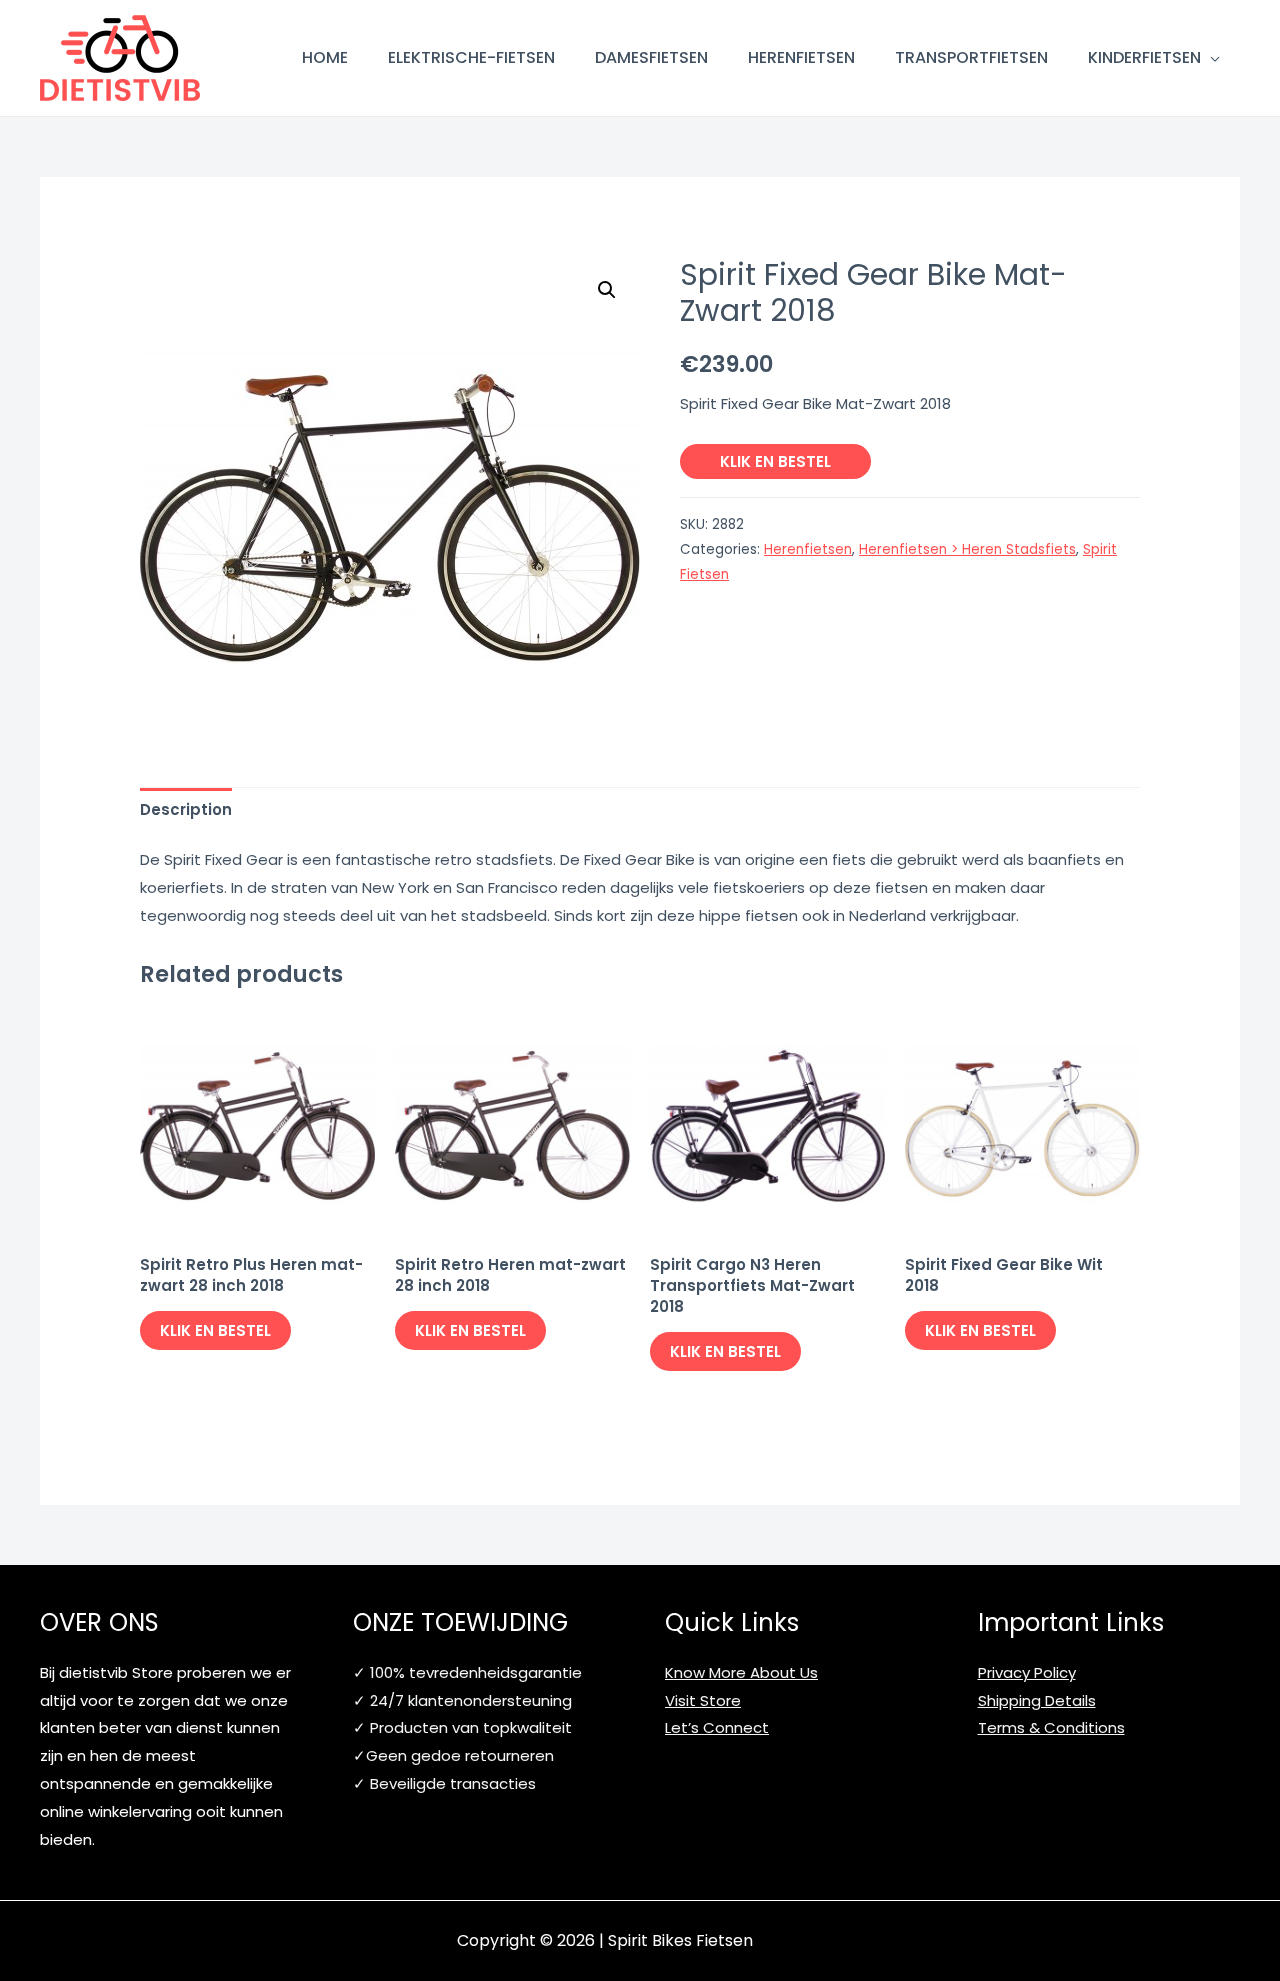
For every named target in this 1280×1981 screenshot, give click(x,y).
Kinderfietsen (1144, 57)
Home (325, 57)
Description (186, 809)
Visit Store (703, 1700)
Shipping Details (1037, 1700)
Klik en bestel (775, 461)
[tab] (186, 809)
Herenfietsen (801, 57)
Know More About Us (741, 1672)
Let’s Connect (717, 1727)
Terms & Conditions (1051, 1727)
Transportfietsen (971, 57)
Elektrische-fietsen (471, 57)
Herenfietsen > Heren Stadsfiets (967, 549)
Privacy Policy (1027, 1672)
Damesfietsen (651, 57)
